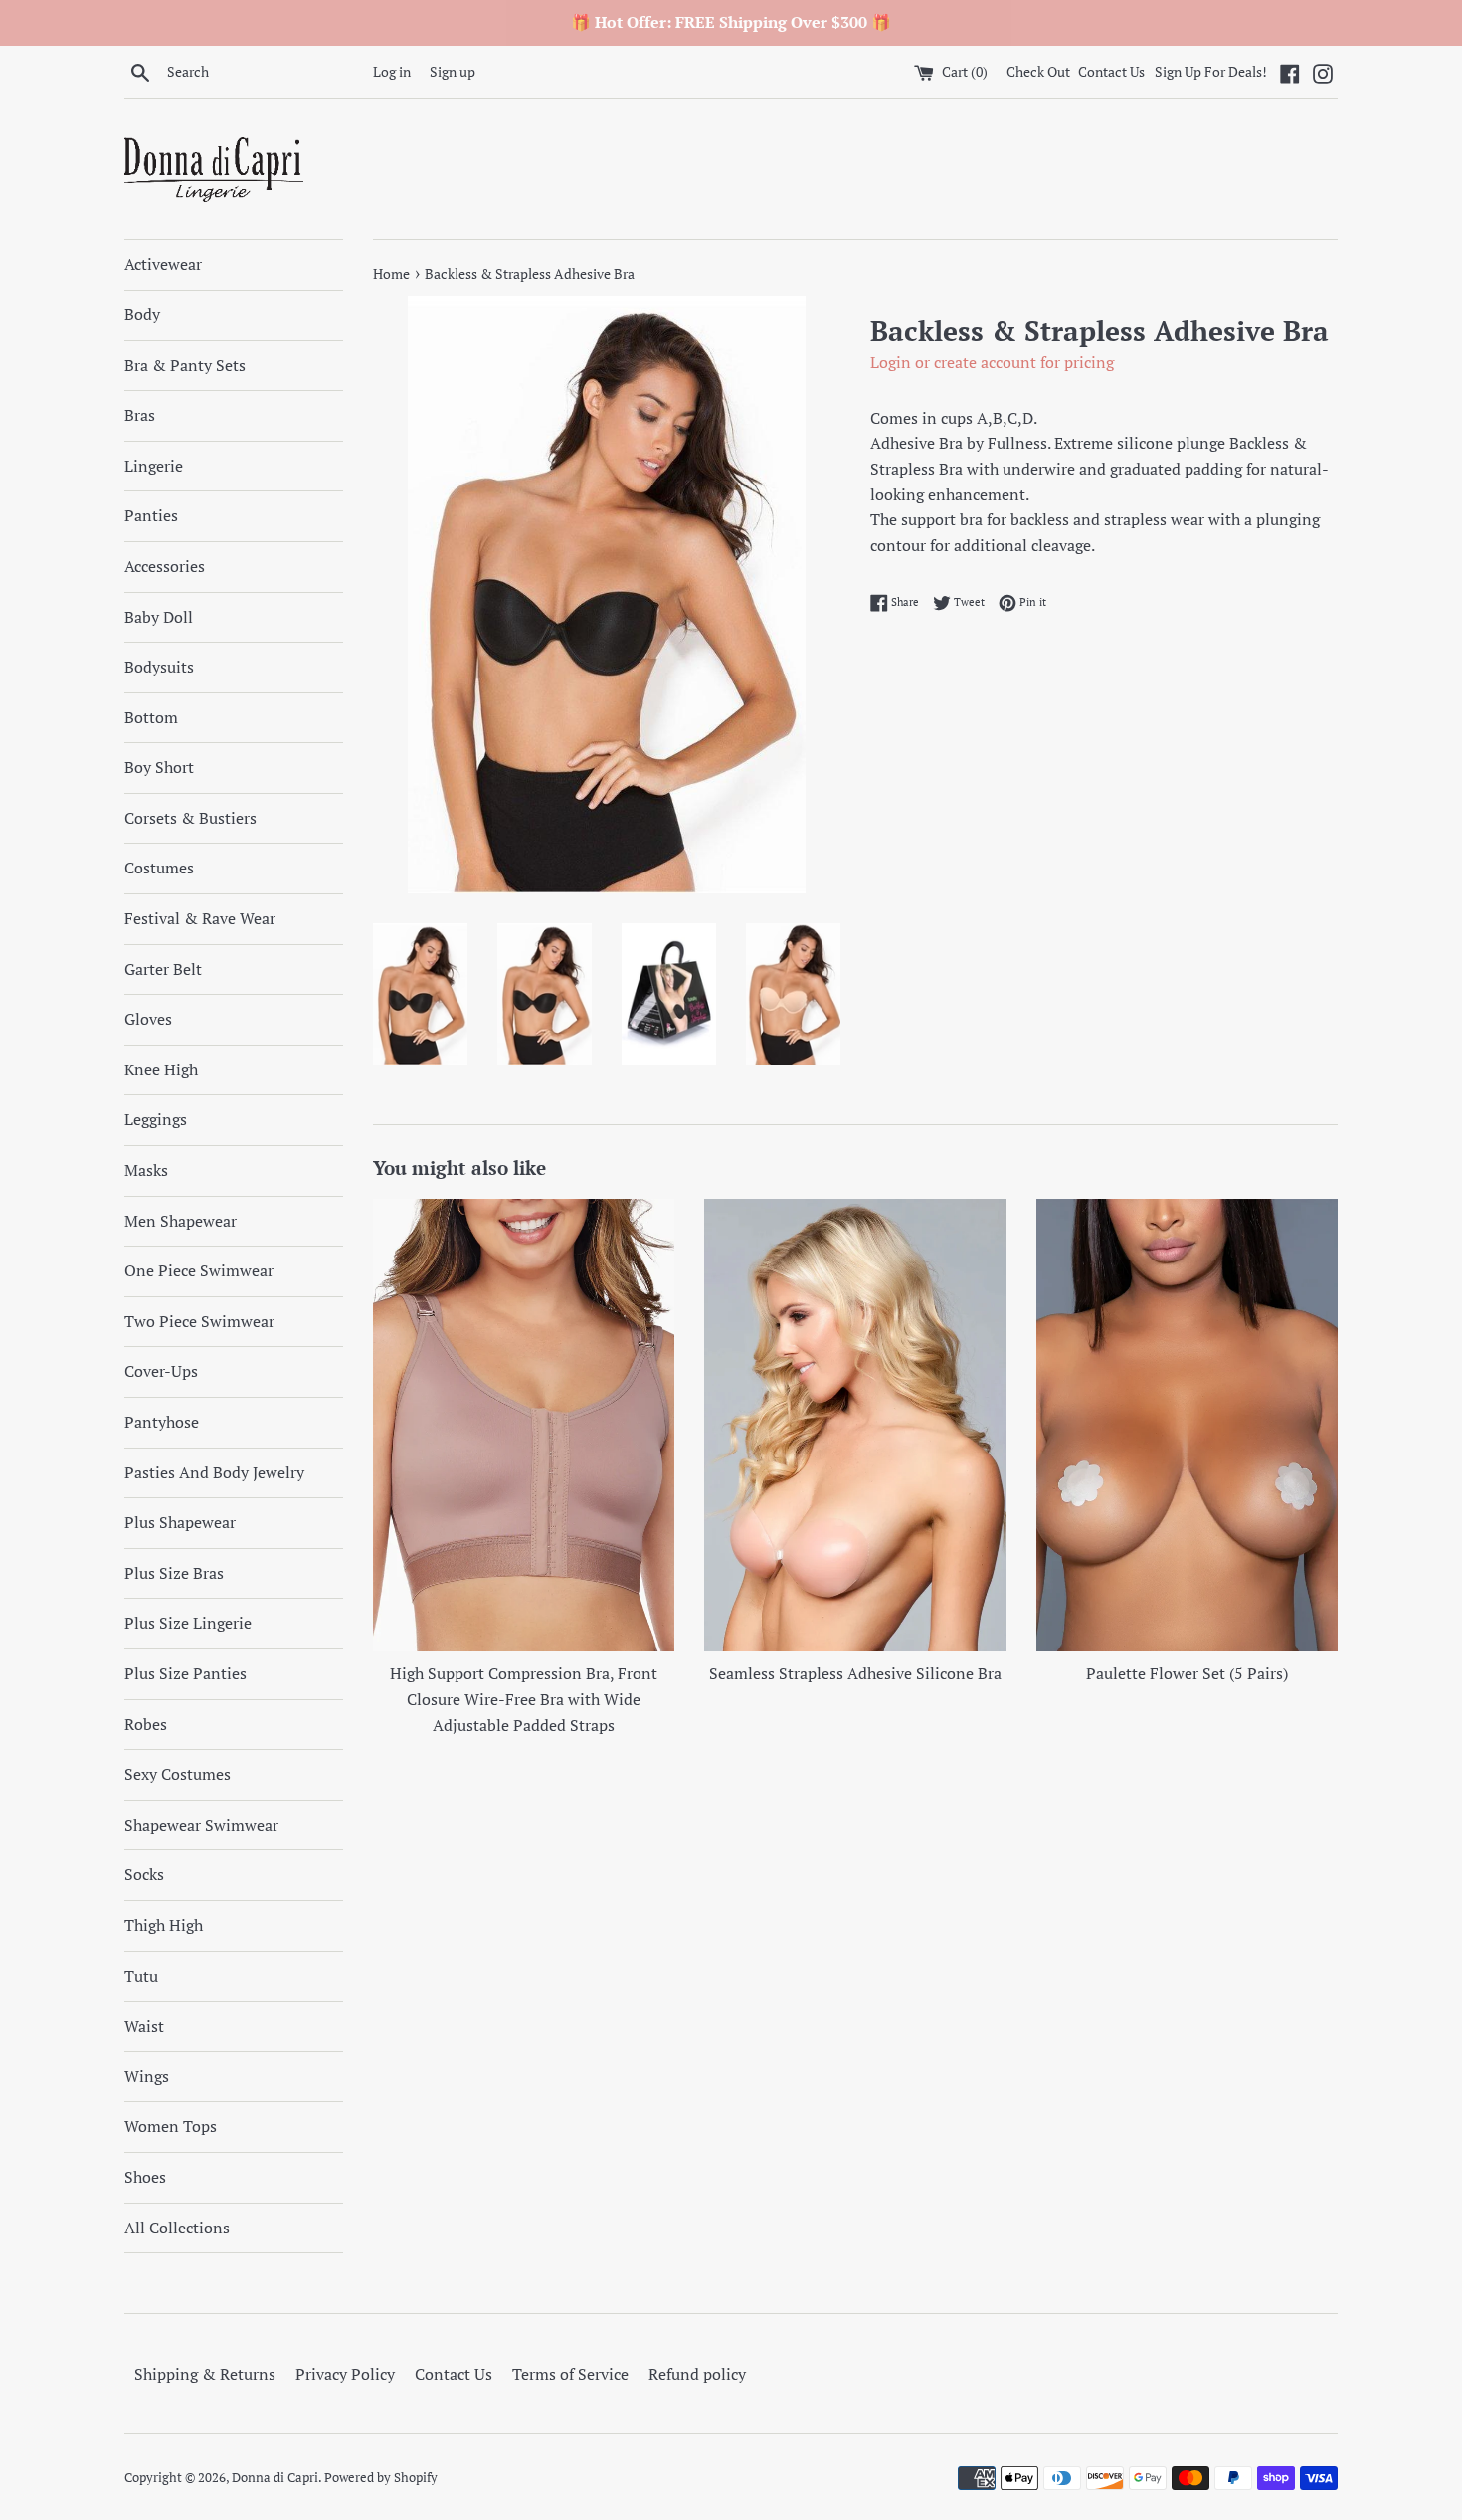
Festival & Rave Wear (200, 918)
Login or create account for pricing (992, 362)
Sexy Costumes (178, 1774)
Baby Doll (159, 617)
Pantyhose (162, 1422)
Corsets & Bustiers (190, 818)
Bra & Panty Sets (185, 365)
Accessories (165, 566)
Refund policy (697, 2374)
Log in (392, 71)
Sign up (453, 71)
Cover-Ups (161, 1371)
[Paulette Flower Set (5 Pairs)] (1187, 1425)
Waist (144, 2026)
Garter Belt (163, 969)
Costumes (159, 868)
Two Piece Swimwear (199, 1321)
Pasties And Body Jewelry (214, 1472)
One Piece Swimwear (199, 1270)
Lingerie (154, 466)
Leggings (156, 1119)
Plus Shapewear (180, 1522)
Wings (147, 2076)
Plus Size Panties (185, 1673)
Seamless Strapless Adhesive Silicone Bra (855, 1673)
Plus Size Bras (174, 1573)
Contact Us (1111, 71)
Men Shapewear (181, 1221)
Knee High (161, 1069)
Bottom (151, 717)
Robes (146, 1724)
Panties (151, 515)
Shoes (145, 2177)
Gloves (148, 1019)
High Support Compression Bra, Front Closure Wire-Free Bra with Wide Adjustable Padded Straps (524, 1699)
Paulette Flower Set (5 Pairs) (1187, 1673)
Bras (140, 415)
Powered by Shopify (381, 2478)
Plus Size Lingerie (188, 1623)
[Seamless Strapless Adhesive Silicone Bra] (855, 1425)
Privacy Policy (345, 2374)
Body (142, 314)
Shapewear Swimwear (201, 1825)
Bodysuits (159, 667)
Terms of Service (570, 2374)
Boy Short (159, 767)
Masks (146, 1170)
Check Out (1040, 71)
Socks (144, 1874)
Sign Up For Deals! (1211, 71)
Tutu (141, 1976)
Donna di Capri (275, 2478)
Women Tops (171, 2126)
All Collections (177, 2228)
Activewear (163, 264)
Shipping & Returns (205, 2374)
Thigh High (164, 1925)
